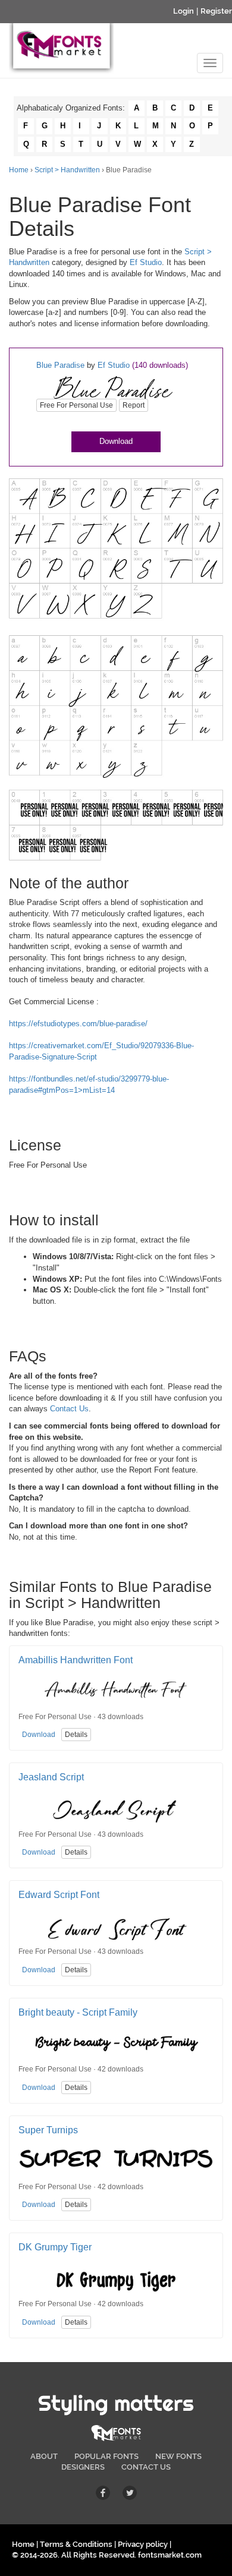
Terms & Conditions (76, 2544)
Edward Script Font (59, 1895)
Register (216, 11)
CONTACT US (146, 2467)
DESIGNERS (83, 2467)
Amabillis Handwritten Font (76, 1660)
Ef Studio (146, 262)
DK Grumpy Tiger (55, 2247)
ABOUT (44, 2456)
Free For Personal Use (76, 405)
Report (134, 405)
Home (19, 170)
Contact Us (69, 1409)
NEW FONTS (178, 2456)
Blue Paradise (60, 365)
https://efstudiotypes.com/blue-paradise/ (78, 1024)
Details (76, 1735)
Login (184, 11)
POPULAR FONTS (106, 2456)
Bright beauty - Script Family (78, 2012)
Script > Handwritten (67, 170)
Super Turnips (48, 2130)
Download (116, 441)
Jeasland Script (51, 1777)
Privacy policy (143, 2544)
